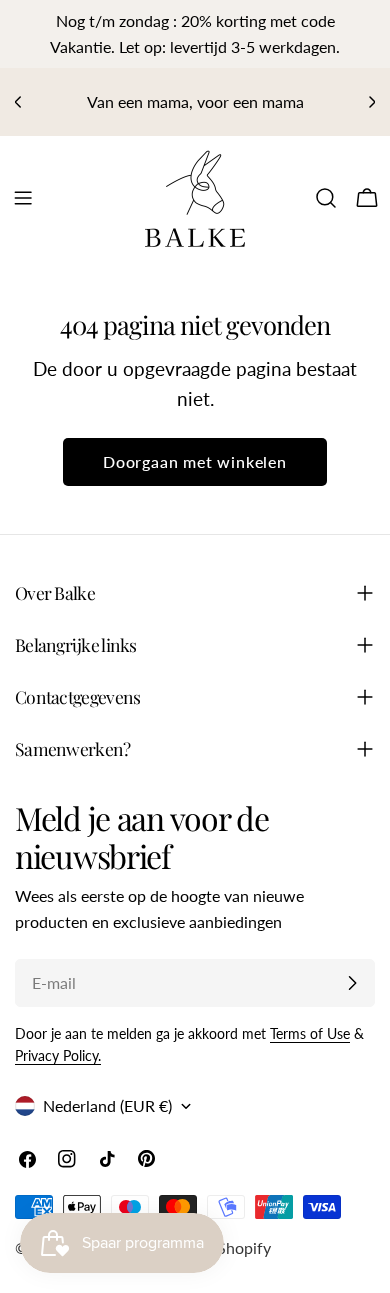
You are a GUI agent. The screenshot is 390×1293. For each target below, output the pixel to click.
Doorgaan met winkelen (195, 461)
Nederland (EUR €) (107, 1105)
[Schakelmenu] (23, 198)
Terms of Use (310, 1033)
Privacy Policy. (58, 1055)
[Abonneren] (352, 983)
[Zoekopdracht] (326, 198)
